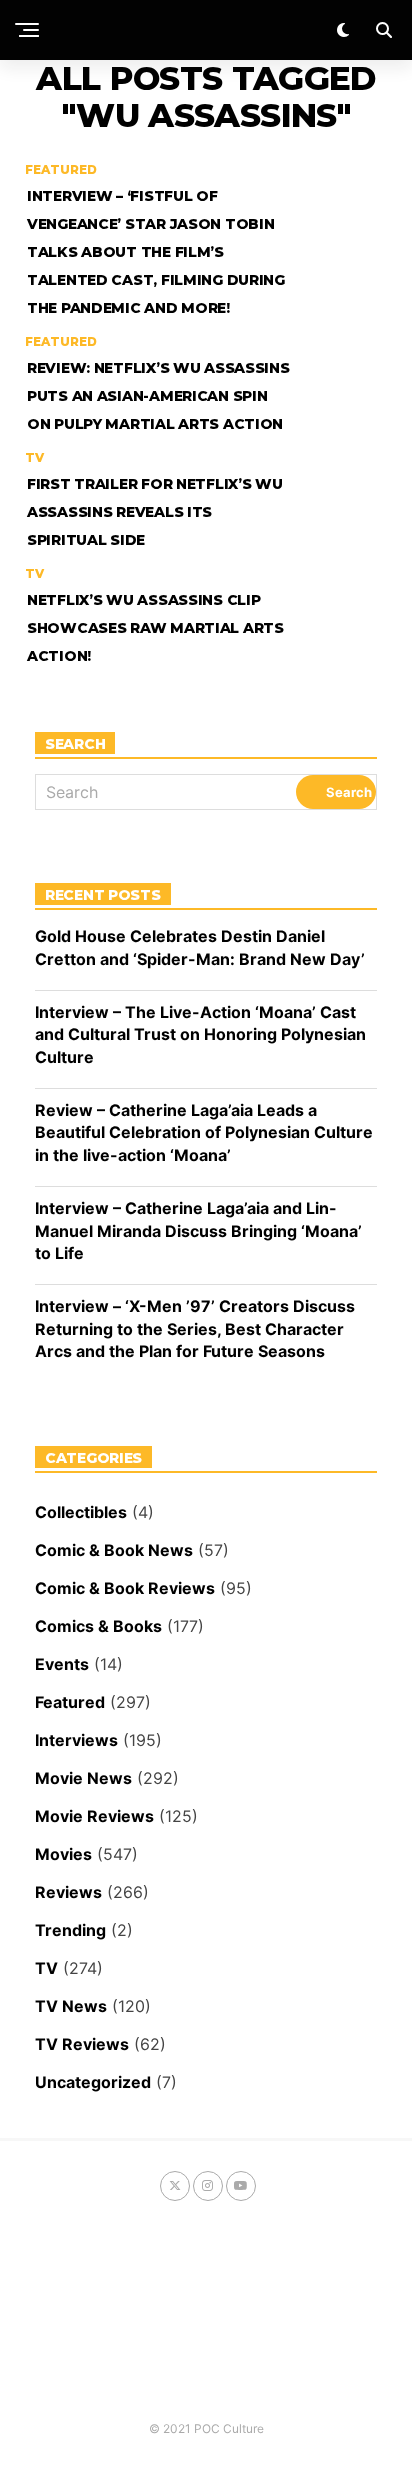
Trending (70, 1930)
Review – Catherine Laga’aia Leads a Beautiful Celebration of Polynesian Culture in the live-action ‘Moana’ (204, 1132)
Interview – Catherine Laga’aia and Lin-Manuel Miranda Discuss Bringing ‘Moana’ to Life (198, 1230)
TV (46, 1968)
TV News (71, 2006)
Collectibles (81, 1512)
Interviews (76, 1740)
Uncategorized (93, 2082)
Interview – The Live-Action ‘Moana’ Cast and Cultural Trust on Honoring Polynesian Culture (200, 1034)
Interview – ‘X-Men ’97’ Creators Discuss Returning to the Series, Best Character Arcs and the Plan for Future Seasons (195, 1328)
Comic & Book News (114, 1550)
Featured (70, 1702)
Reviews (68, 1892)
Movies (63, 1854)
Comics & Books (98, 1626)
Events (62, 1664)
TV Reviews (82, 2044)
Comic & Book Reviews (125, 1588)
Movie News (83, 1778)
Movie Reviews (94, 1816)
